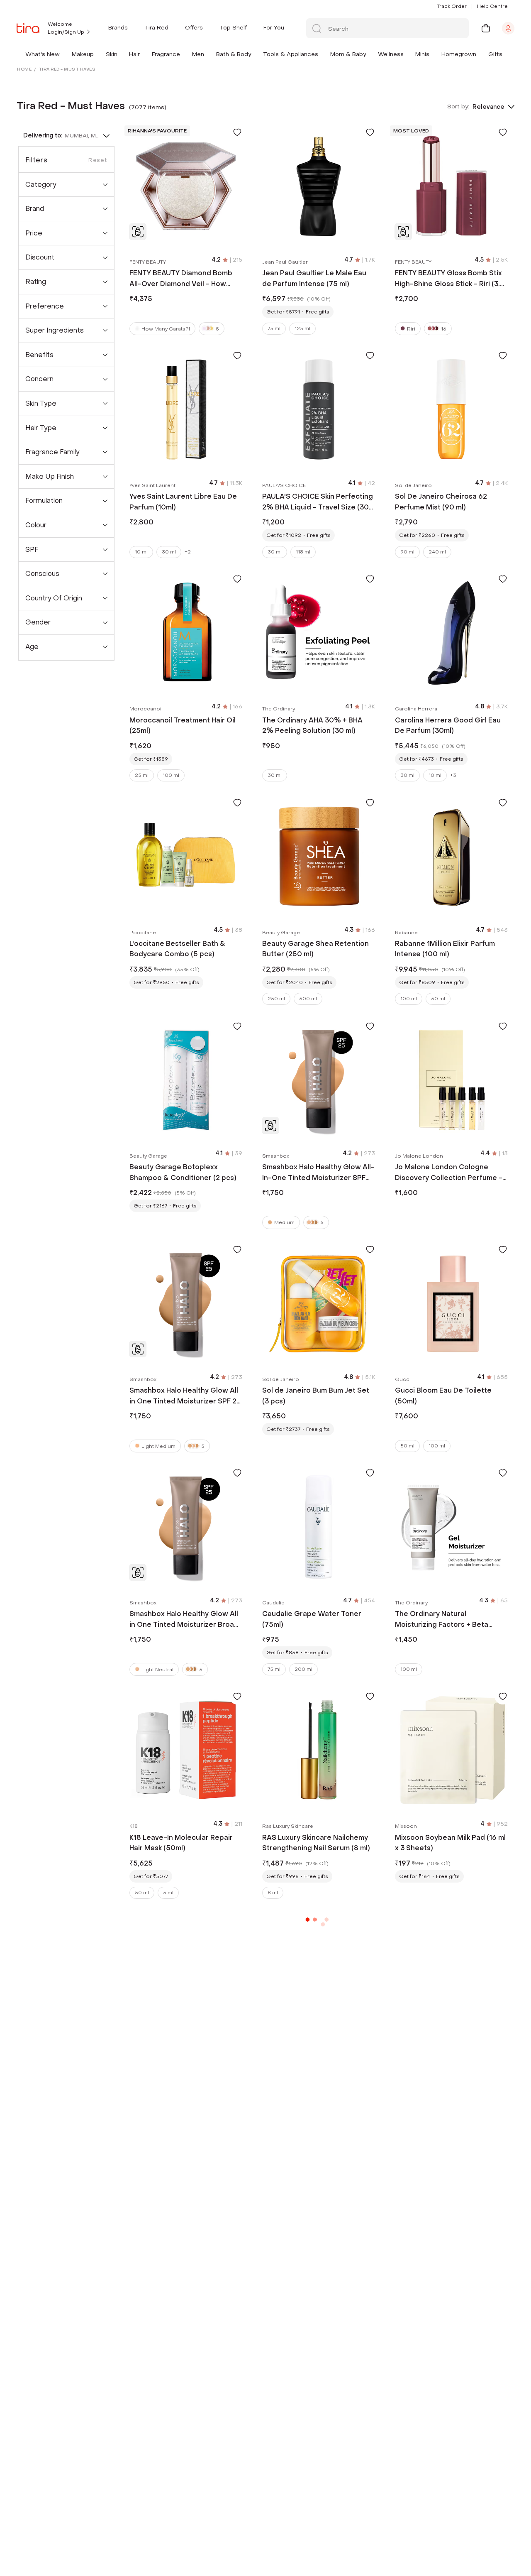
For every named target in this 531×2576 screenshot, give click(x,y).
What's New (43, 54)
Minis (422, 54)
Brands (118, 28)
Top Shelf (233, 28)
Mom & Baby (348, 54)
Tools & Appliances (291, 54)
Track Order (452, 6)
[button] (61, 54)
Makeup (83, 54)
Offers (194, 28)
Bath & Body (234, 54)
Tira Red (156, 28)
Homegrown (459, 54)
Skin (112, 54)
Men (198, 54)
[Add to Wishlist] (237, 132)
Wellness (391, 54)
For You (274, 28)
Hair (134, 54)
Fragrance (166, 54)
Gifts (495, 54)
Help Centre (492, 6)
